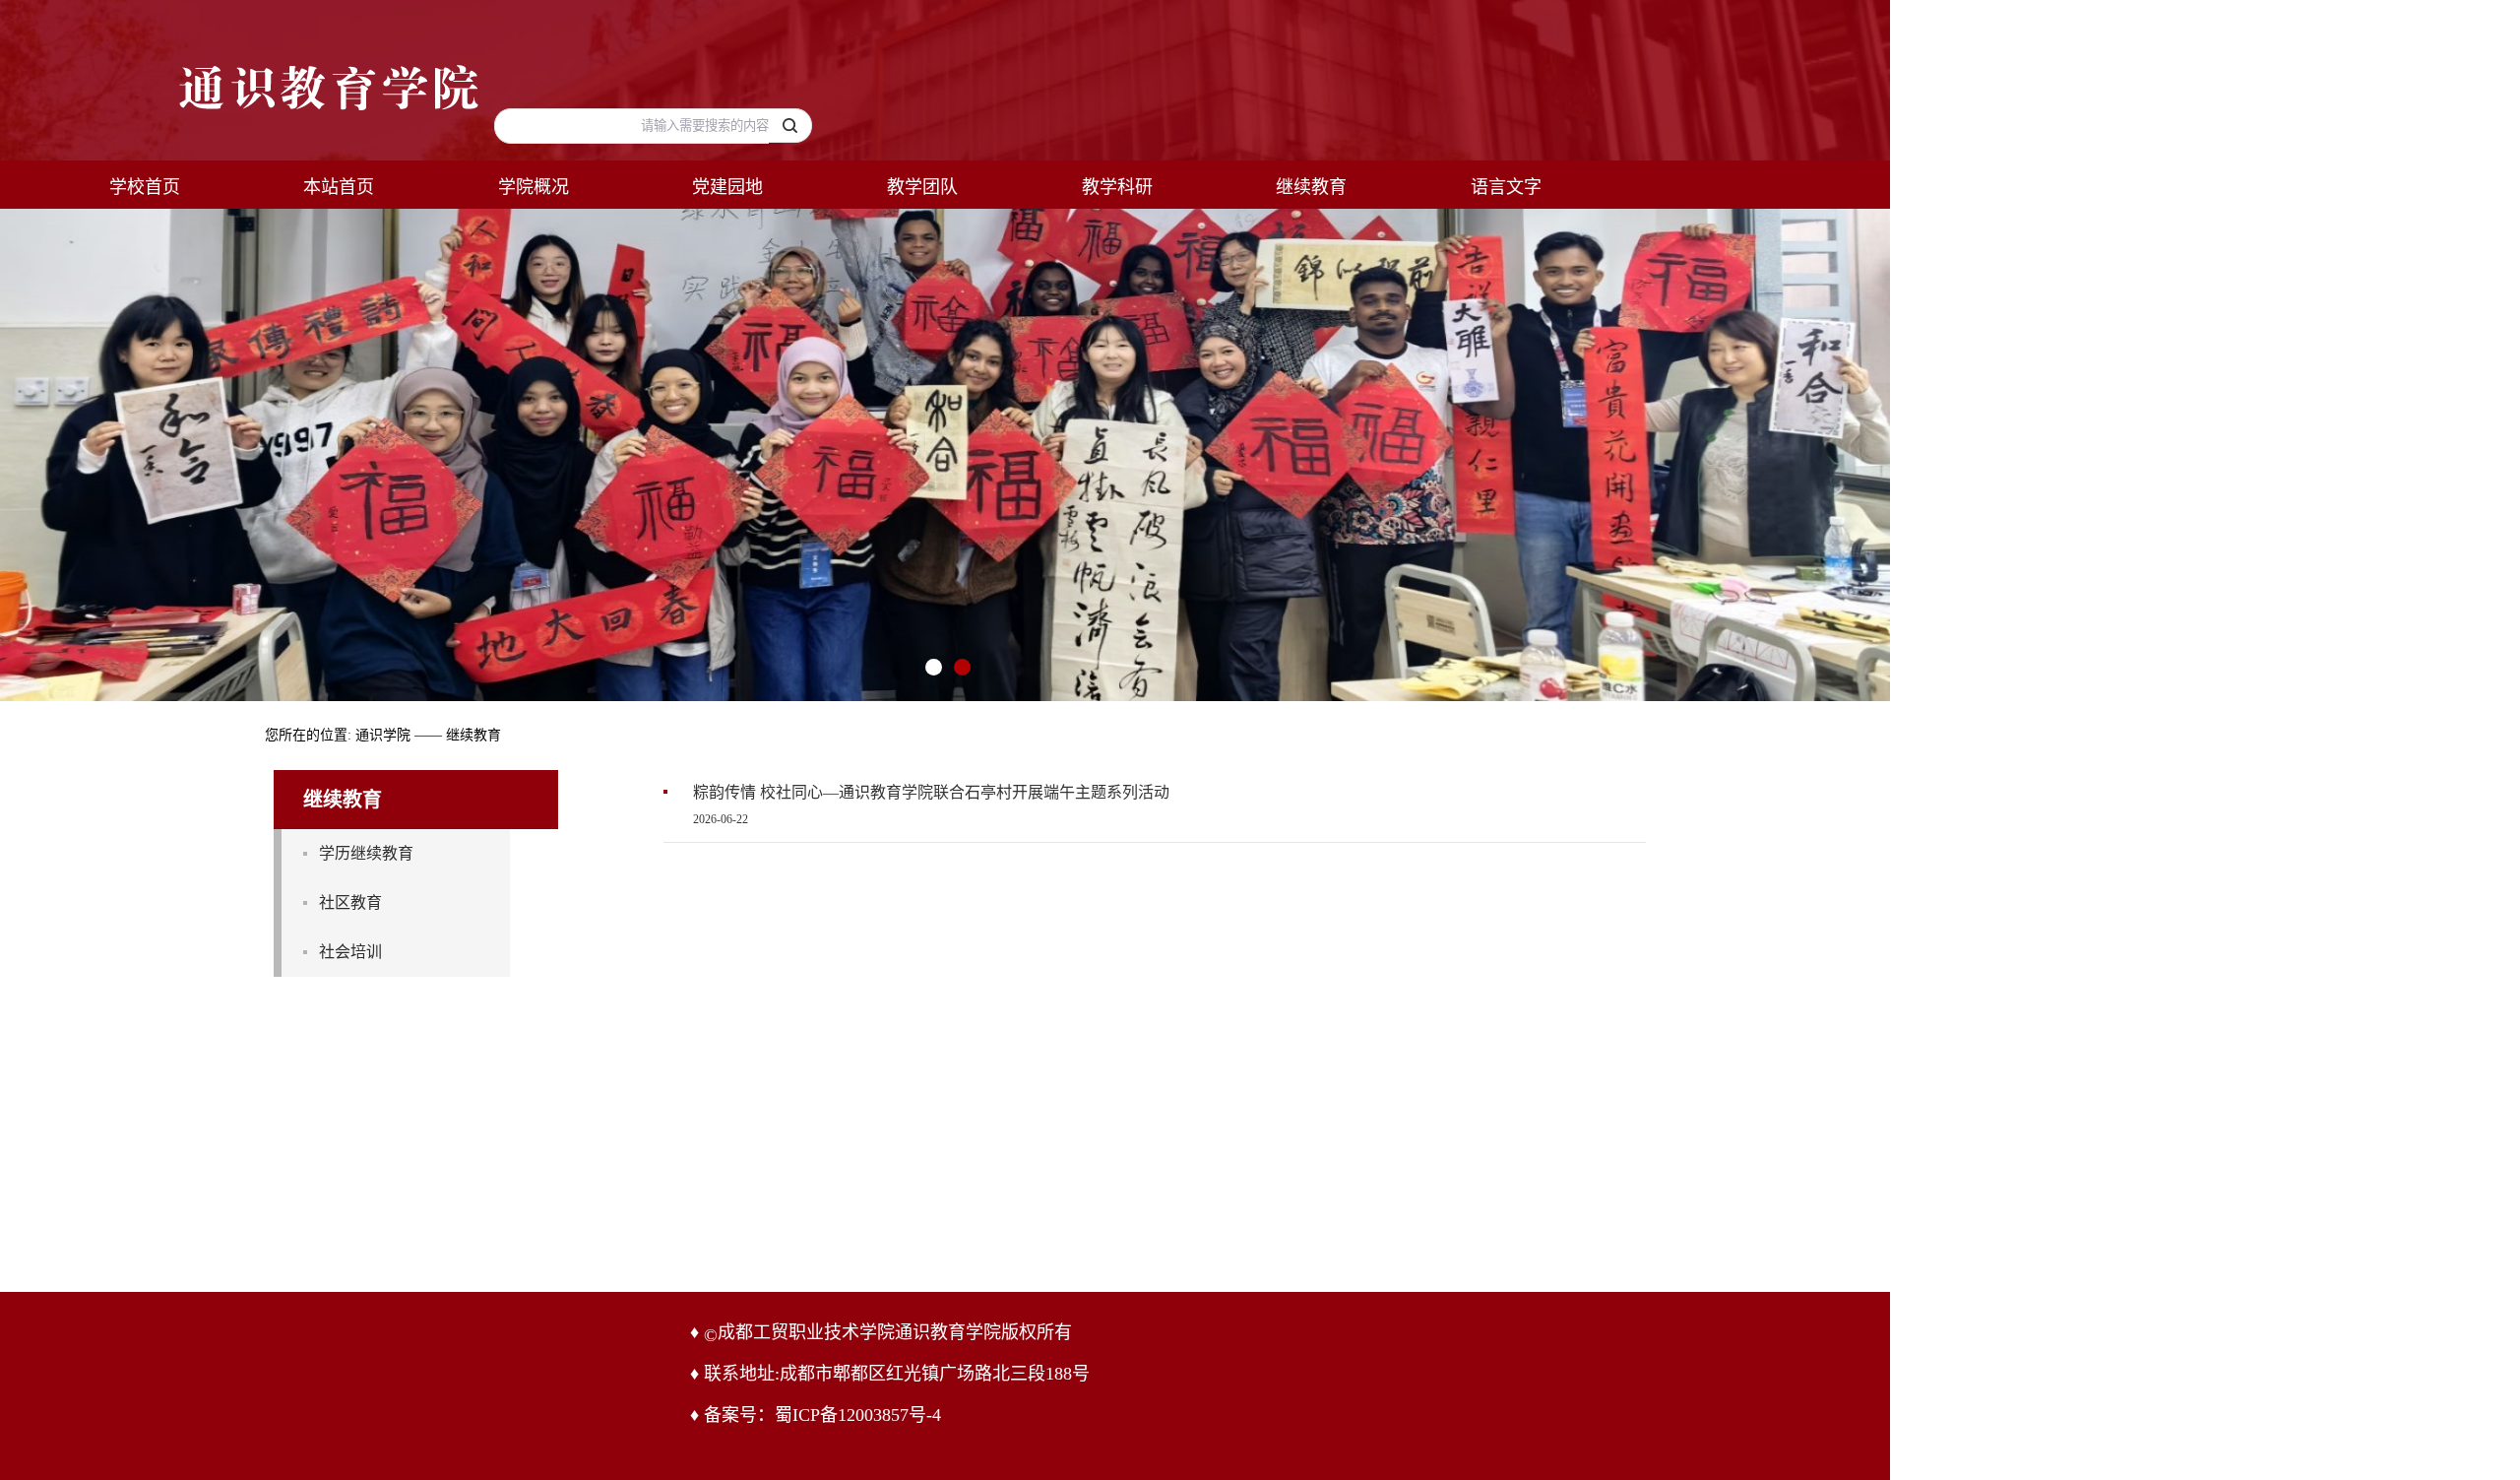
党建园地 (727, 187)
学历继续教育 (366, 853)
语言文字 (1506, 187)
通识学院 (383, 735)
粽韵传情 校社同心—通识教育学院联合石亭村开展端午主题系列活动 (931, 792)
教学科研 (1117, 187)
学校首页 (145, 187)
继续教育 (1311, 187)
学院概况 (534, 187)
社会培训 (350, 952)
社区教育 (350, 902)
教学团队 (922, 187)
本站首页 (339, 187)
